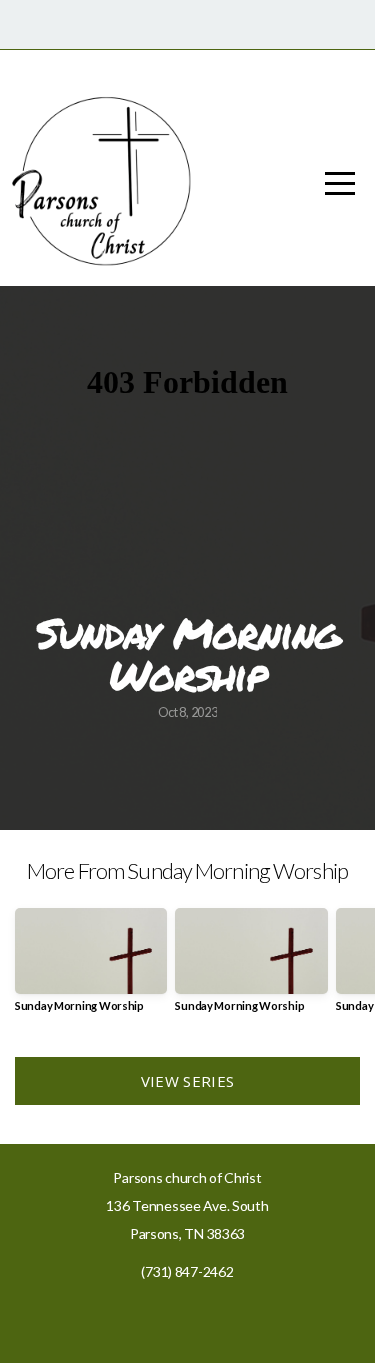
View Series (187, 1081)
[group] (91, 967)
